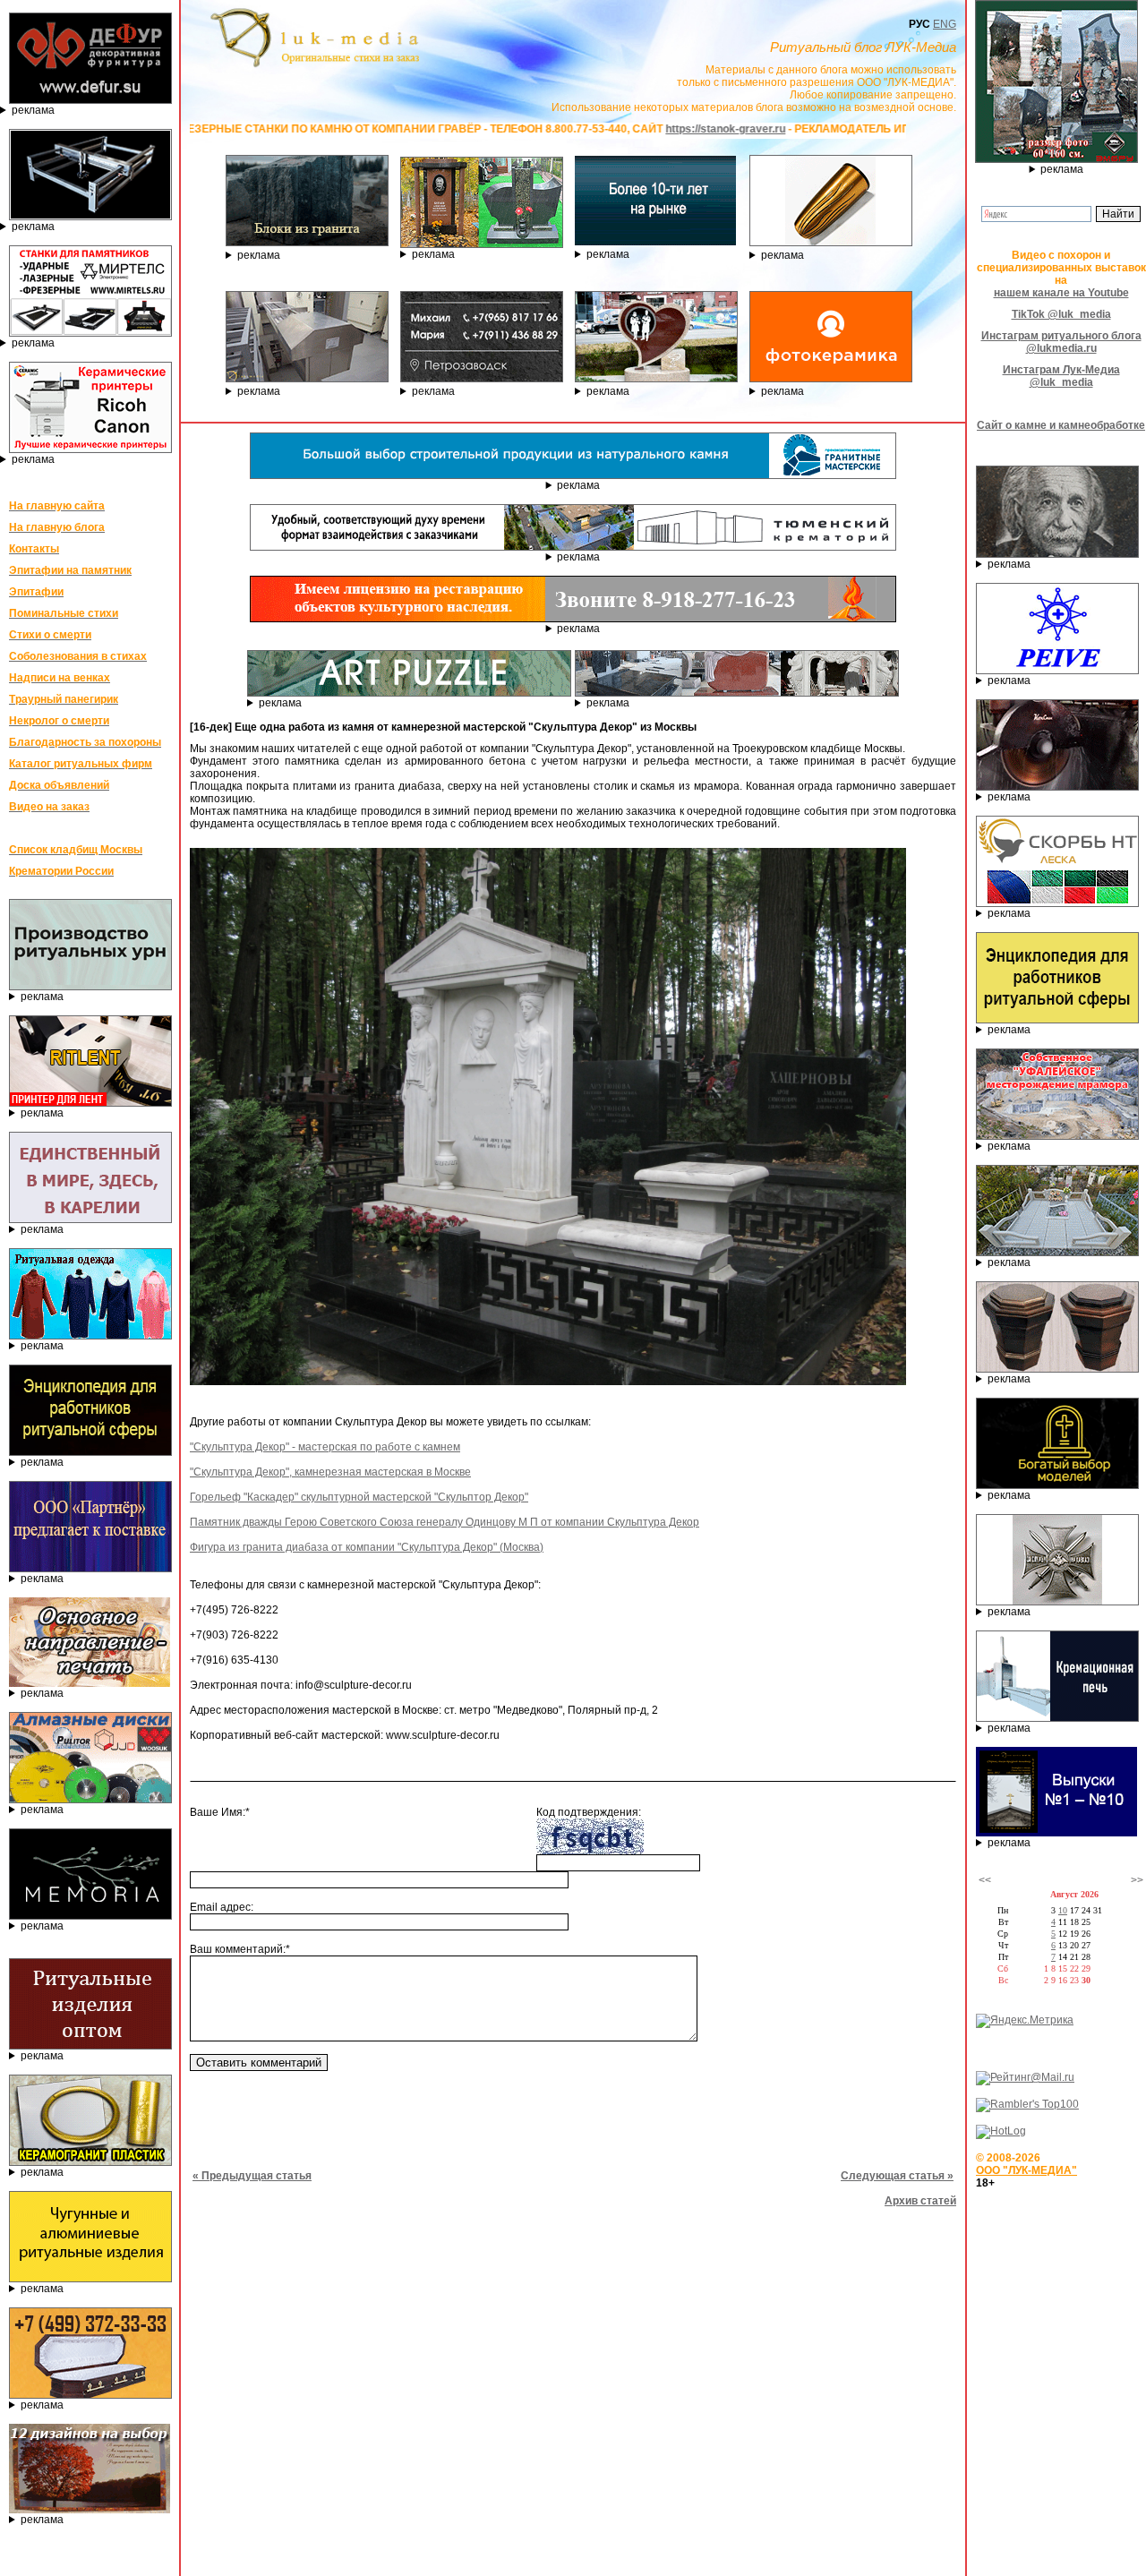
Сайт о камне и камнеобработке (1061, 425)
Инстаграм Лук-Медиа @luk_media (1061, 376)
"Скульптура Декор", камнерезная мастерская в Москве (330, 1472)
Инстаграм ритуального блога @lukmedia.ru (1061, 342)
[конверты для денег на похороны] (90, 2510)
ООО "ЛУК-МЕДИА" (1026, 2170)
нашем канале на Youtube (1061, 293)
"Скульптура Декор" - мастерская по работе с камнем (325, 1447)
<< (985, 1880)
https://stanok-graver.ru (595, 129)
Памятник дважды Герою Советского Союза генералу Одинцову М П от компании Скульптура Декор (445, 1522)
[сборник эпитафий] (1056, 1833)
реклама (33, 110)
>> (1137, 1880)
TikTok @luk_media (1061, 314)
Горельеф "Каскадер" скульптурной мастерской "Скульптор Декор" (359, 1497)
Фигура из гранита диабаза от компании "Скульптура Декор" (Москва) (367, 1547)
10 (1063, 1910)
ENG (945, 24)
